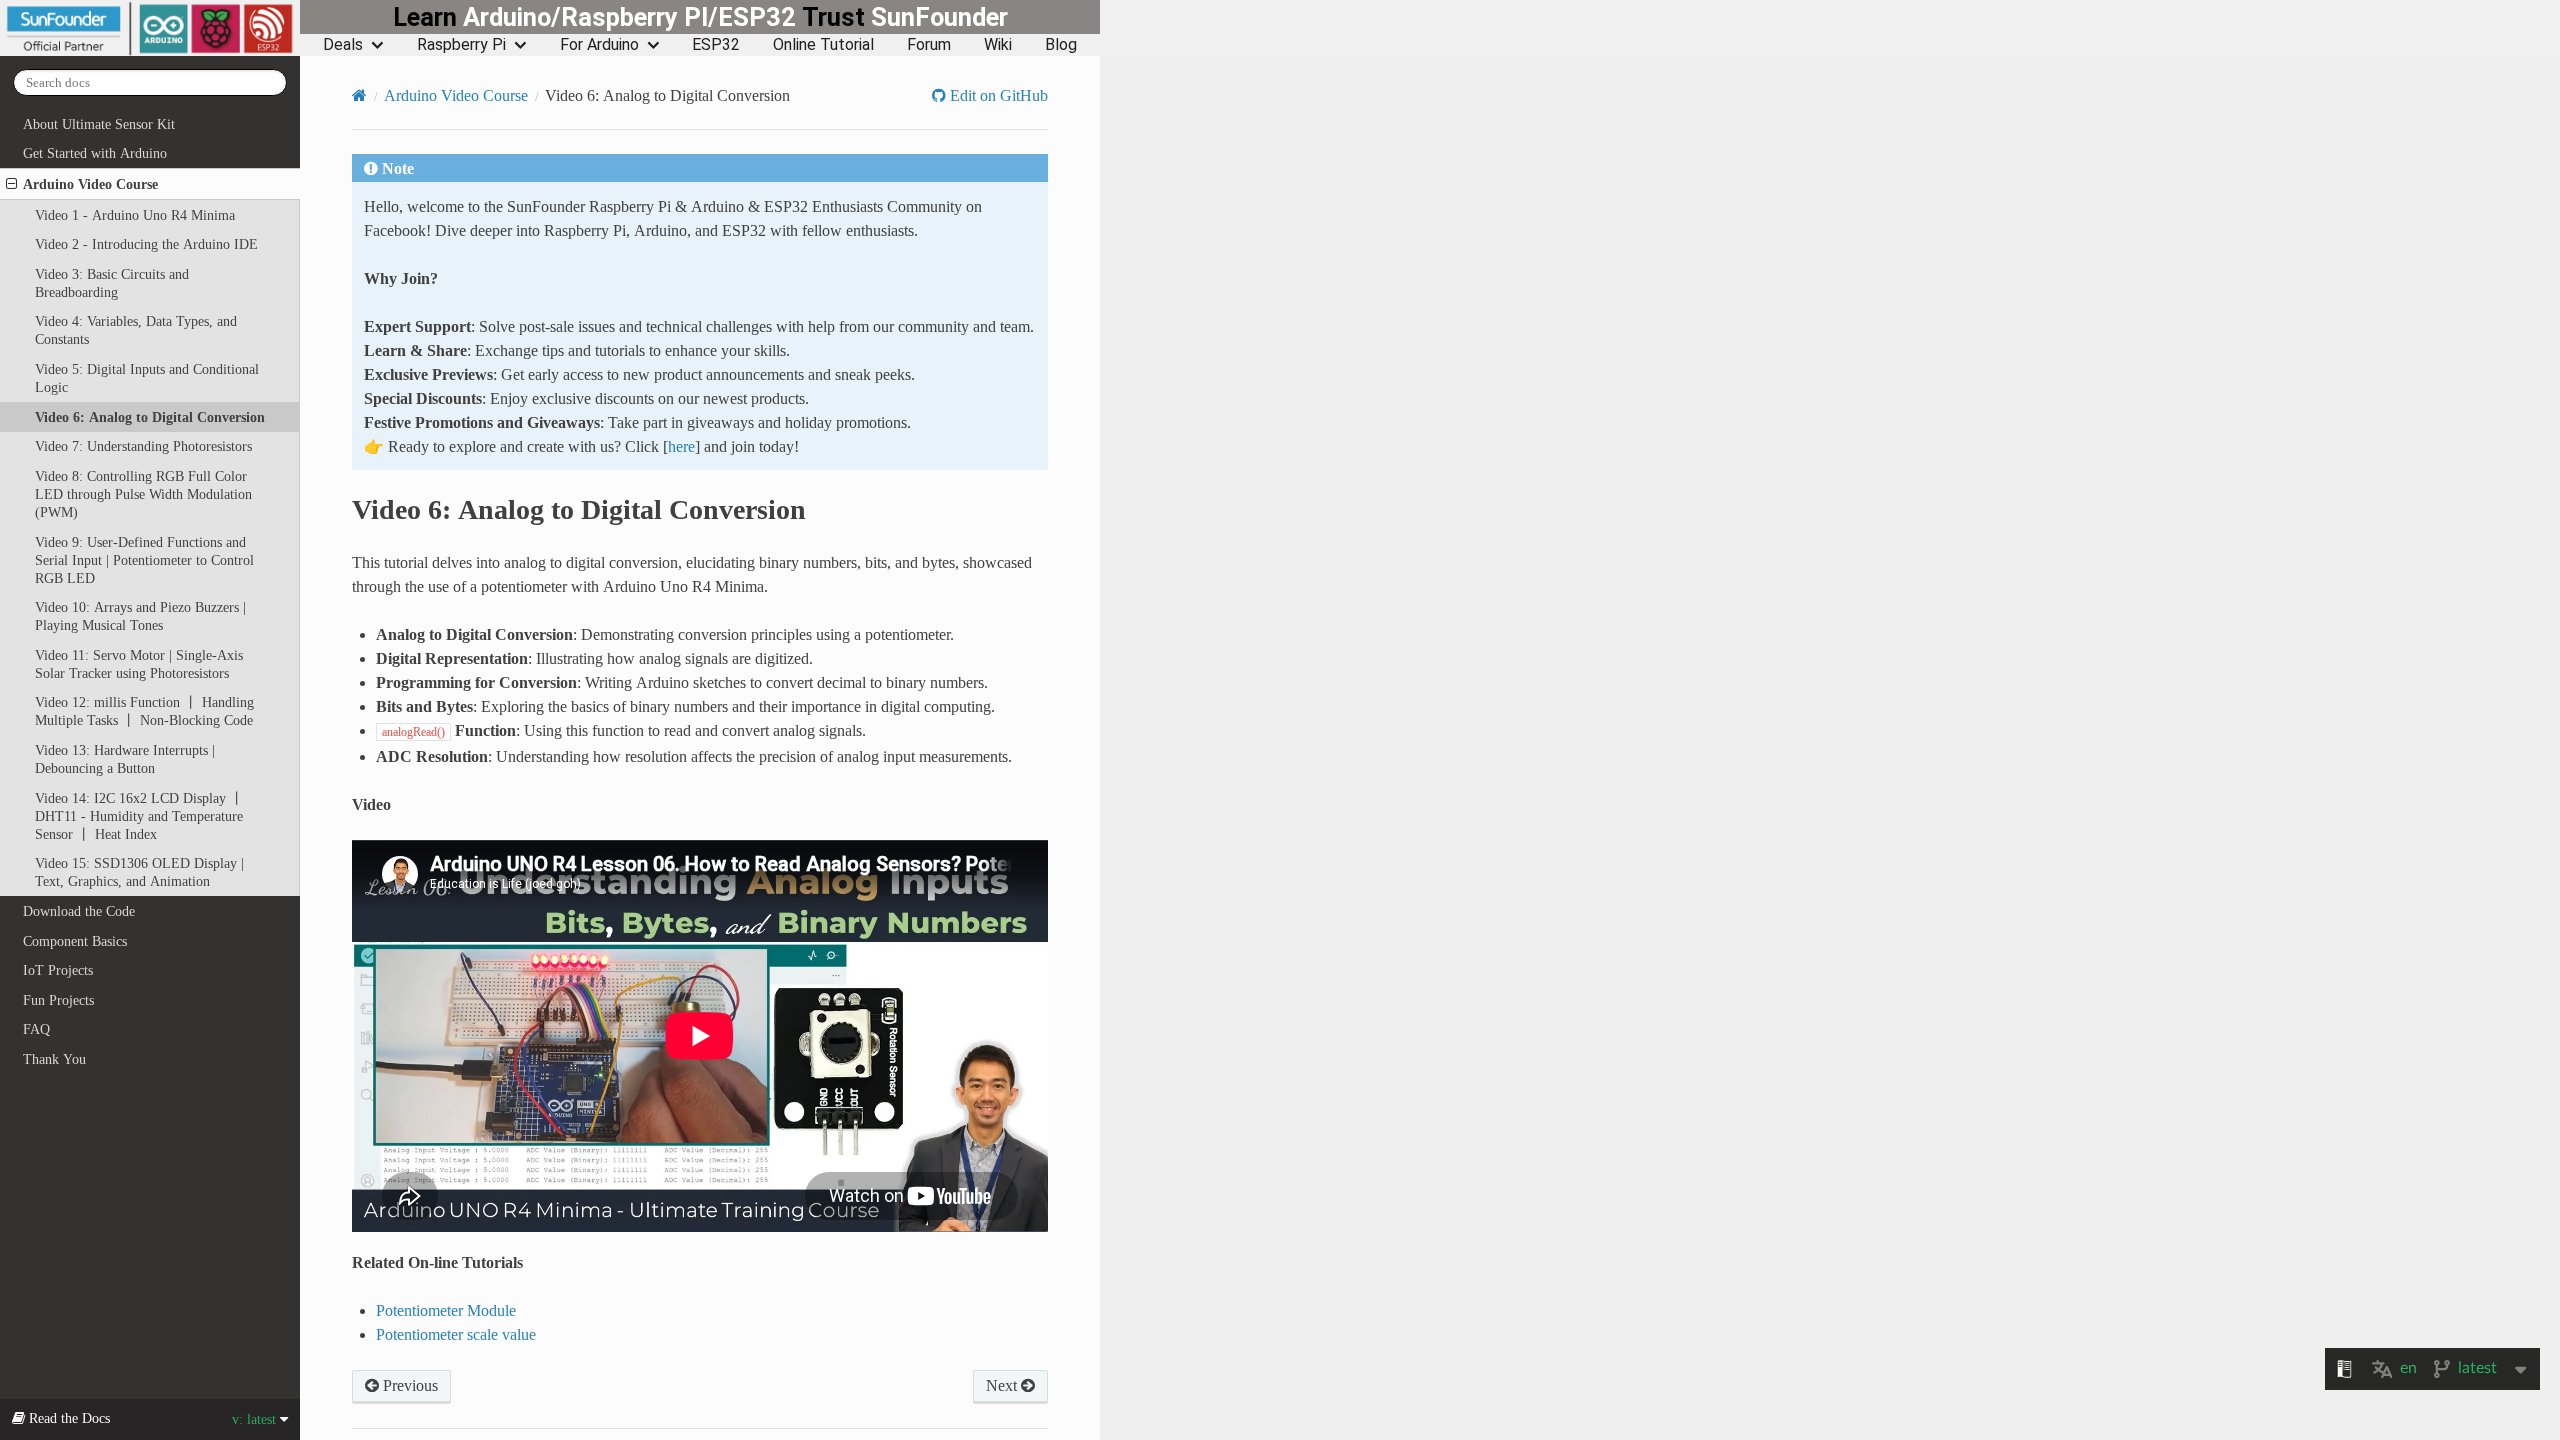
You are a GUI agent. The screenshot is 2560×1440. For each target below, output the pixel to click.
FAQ (36, 1029)
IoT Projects (58, 970)
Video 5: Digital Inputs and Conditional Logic (147, 378)
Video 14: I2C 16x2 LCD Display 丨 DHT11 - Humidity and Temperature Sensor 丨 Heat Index (139, 816)
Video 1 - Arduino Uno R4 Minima (135, 215)
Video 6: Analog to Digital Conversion (150, 417)
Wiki (998, 45)
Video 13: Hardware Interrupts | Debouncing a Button (125, 759)
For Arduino (599, 45)
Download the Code (79, 911)
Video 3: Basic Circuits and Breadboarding (112, 283)
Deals (343, 45)
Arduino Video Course (90, 184)
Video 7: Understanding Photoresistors (143, 446)
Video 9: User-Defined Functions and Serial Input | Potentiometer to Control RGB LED (144, 560)
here (681, 446)
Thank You (54, 1059)
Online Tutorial (823, 45)
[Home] (359, 95)
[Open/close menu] (11, 184)
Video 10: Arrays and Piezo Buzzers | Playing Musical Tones (140, 616)
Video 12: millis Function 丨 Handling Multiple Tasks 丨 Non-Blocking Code (144, 711)
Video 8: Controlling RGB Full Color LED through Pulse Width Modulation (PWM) (143, 494)
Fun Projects (58, 1000)
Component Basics (75, 941)
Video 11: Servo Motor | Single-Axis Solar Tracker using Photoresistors (139, 664)
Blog (1061, 45)
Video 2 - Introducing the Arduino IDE (146, 244)
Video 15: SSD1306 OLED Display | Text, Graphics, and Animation (139, 872)
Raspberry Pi (461, 45)
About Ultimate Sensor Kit (99, 124)
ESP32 (716, 45)
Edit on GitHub (997, 95)
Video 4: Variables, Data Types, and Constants (136, 330)
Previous (408, 1385)
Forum (929, 45)
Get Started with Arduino (95, 153)
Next (1003, 1385)
